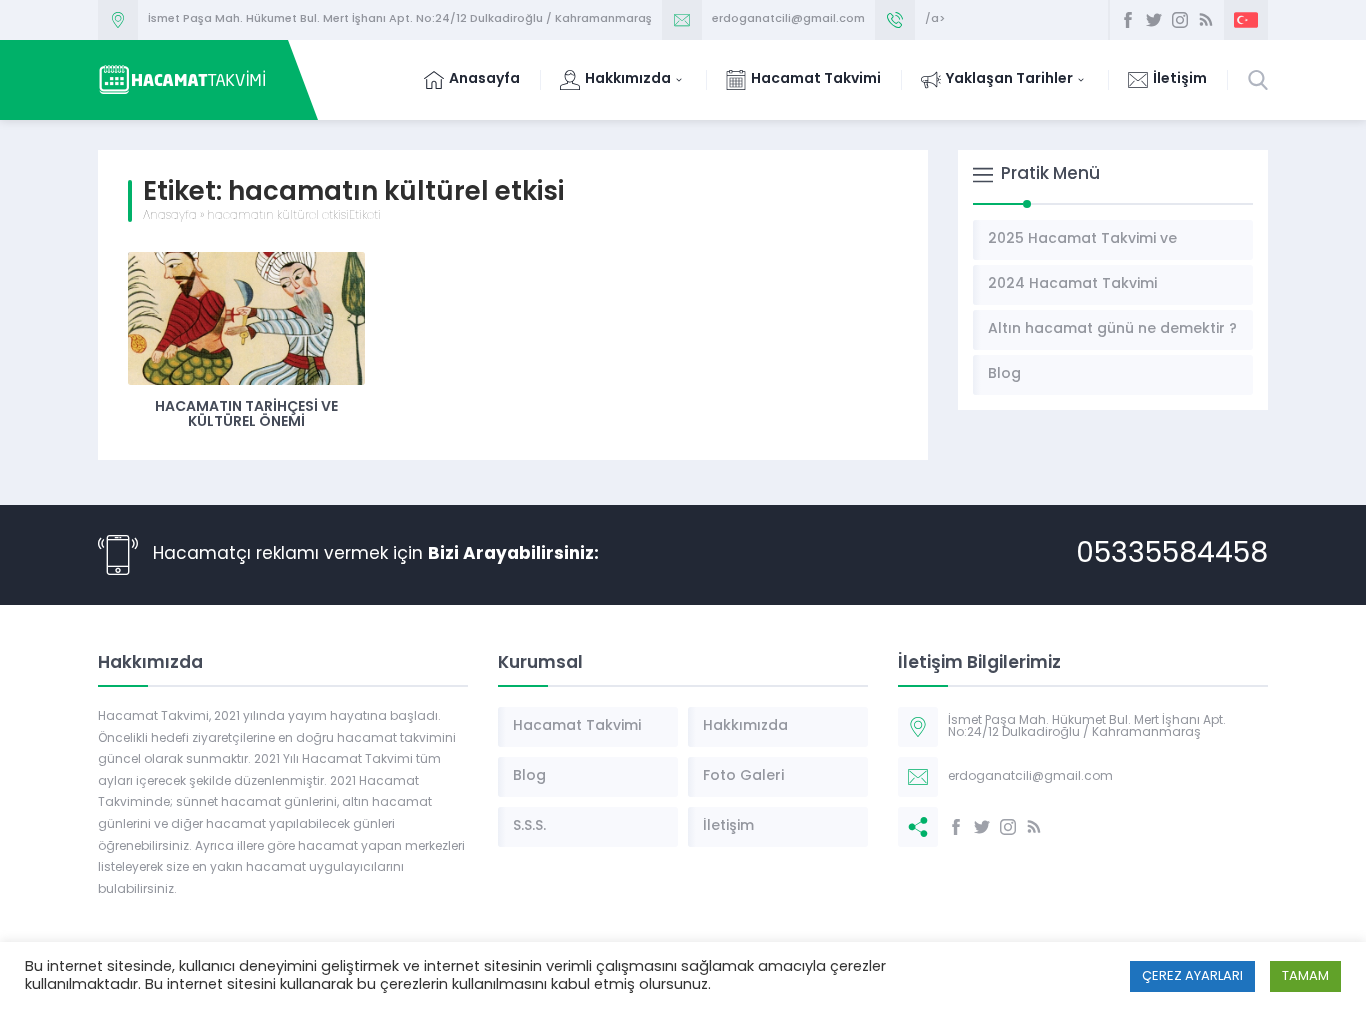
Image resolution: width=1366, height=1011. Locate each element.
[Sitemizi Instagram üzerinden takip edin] (1180, 20)
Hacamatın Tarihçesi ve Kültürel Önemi (246, 415)
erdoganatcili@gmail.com (788, 19)
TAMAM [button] (1305, 976)
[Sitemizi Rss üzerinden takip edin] (1206, 20)
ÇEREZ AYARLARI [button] (1192, 976)
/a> (935, 19)
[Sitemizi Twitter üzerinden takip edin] (1154, 20)
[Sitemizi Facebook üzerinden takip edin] (1128, 20)
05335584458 (1172, 555)
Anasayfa (170, 216)
